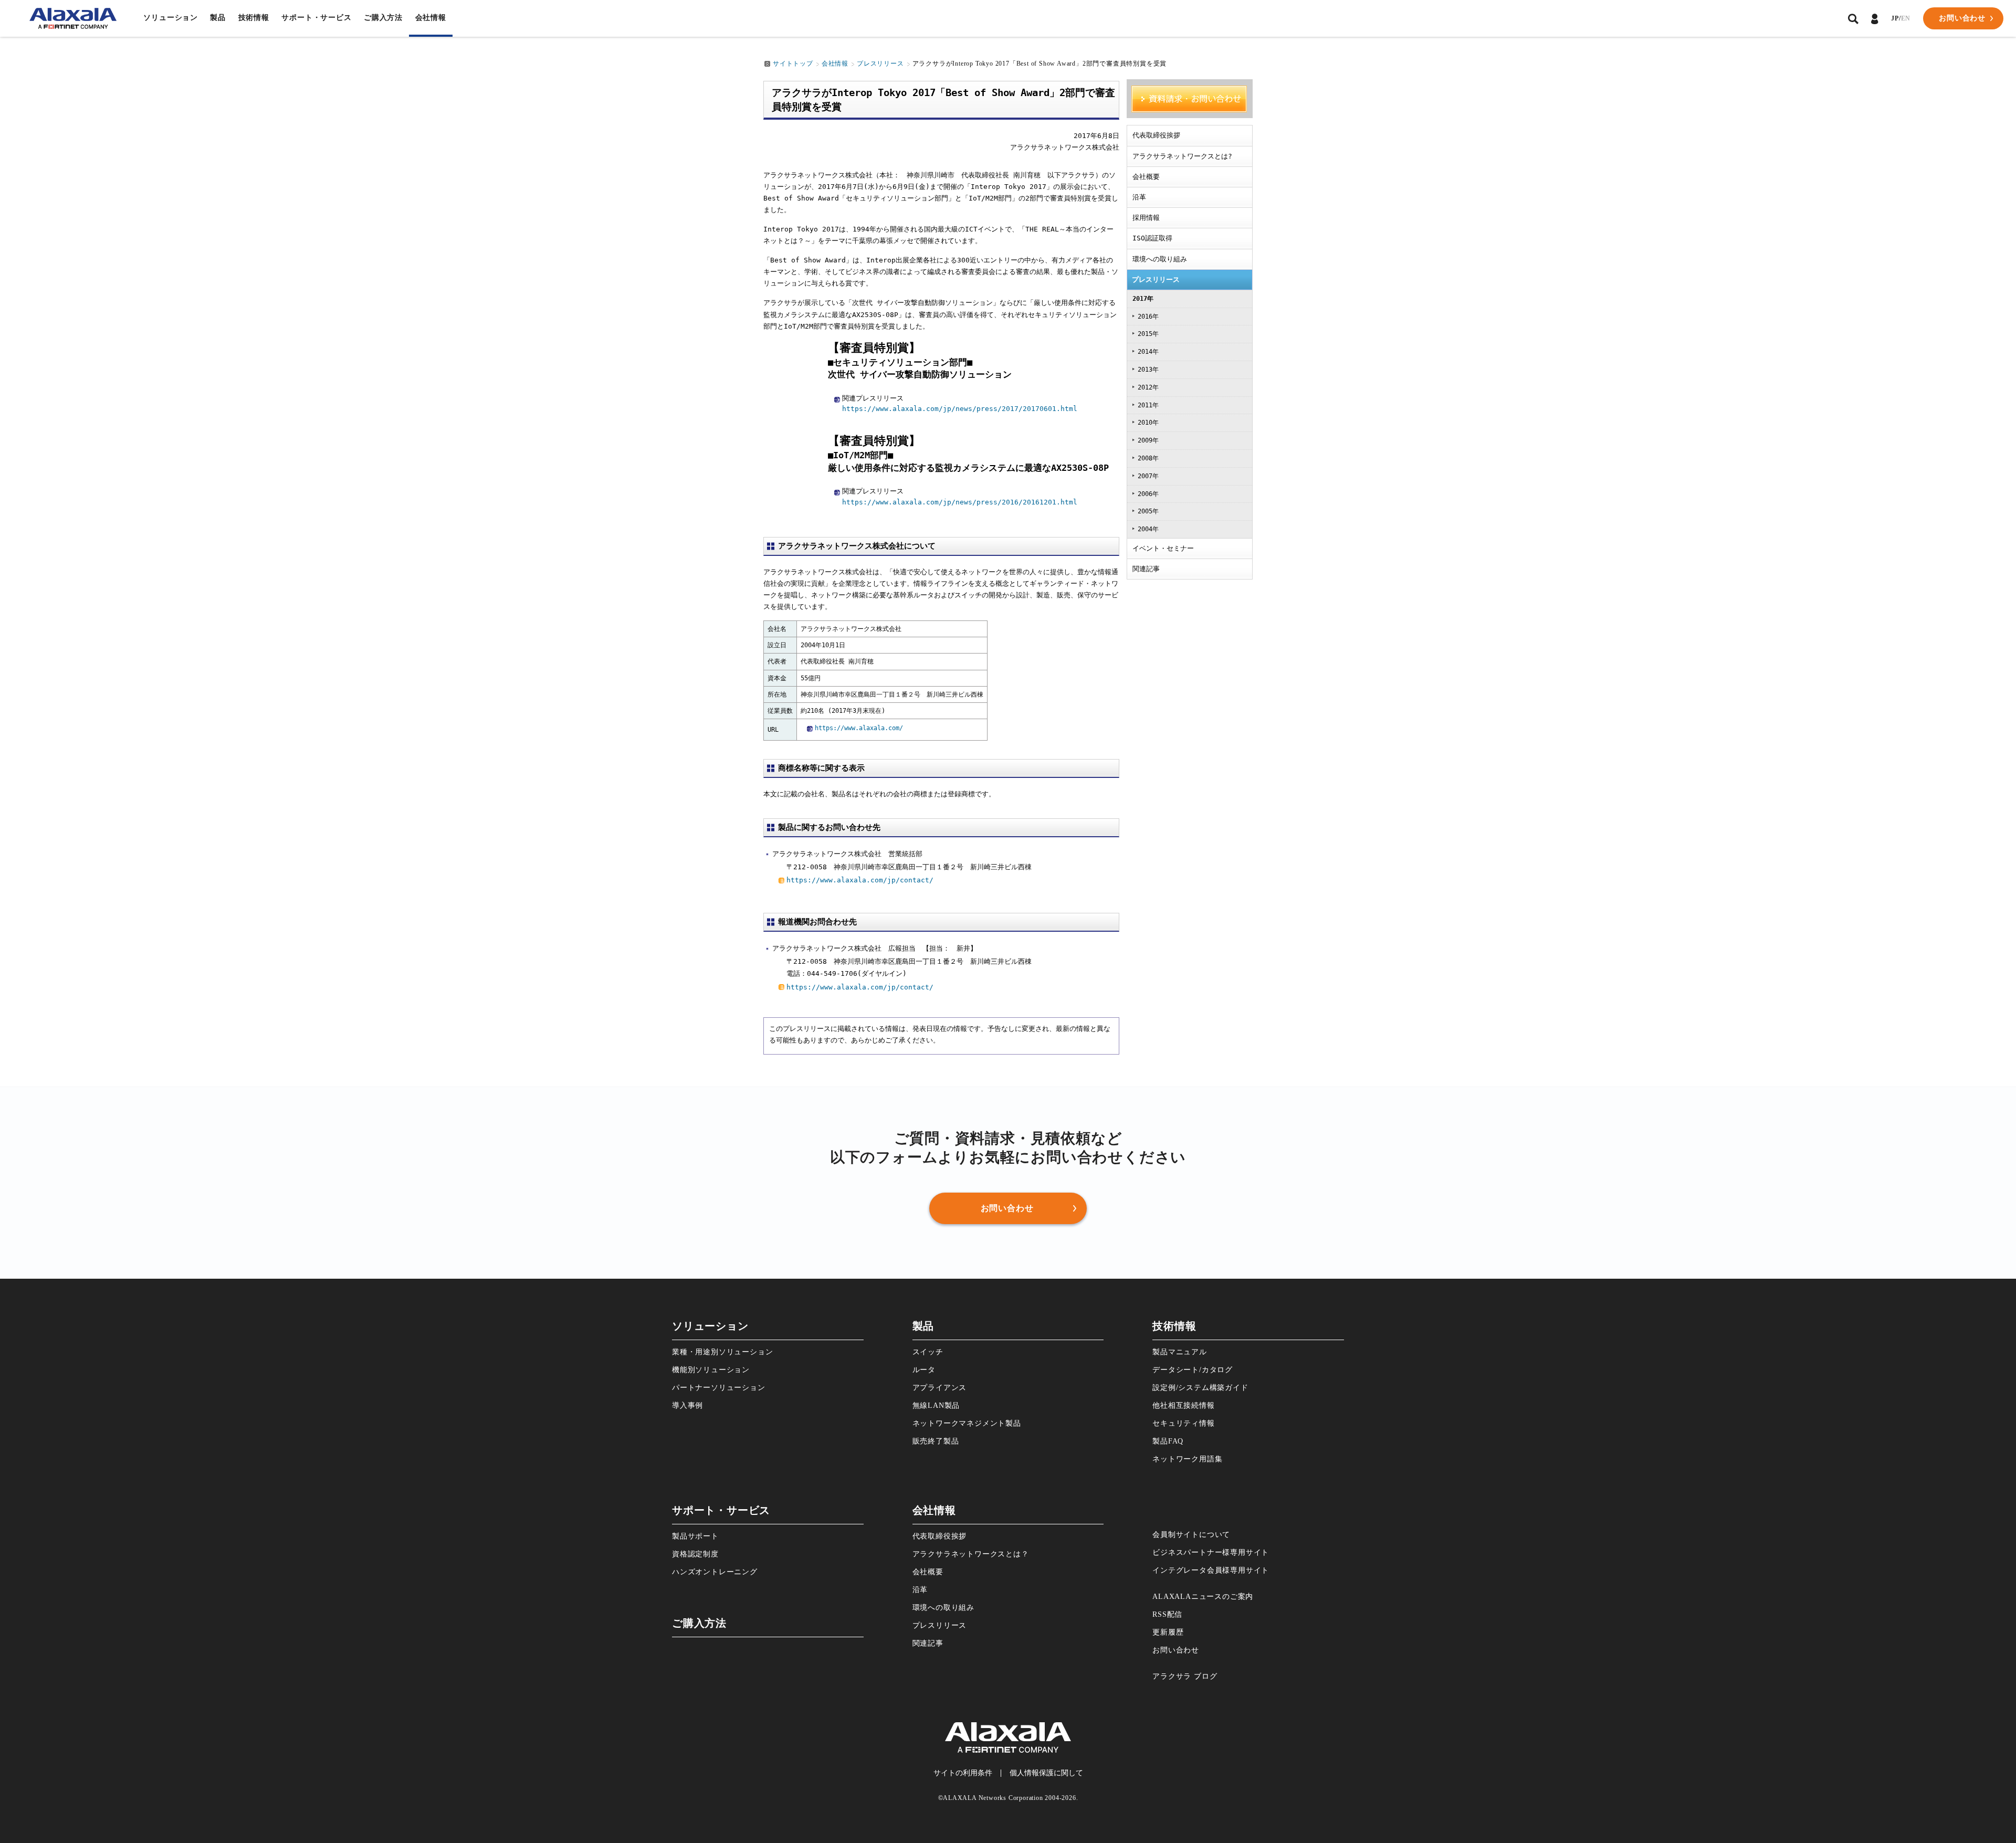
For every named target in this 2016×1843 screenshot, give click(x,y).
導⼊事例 (687, 1405)
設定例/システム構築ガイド (1200, 1388)
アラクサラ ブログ (1185, 1676)
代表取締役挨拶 (1156, 135)
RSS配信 (1167, 1614)
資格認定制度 (695, 1554)
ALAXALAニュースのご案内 (1203, 1597)
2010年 (1148, 423)
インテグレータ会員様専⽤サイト (1211, 1570)
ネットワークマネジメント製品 (967, 1423)
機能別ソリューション (711, 1370)
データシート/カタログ (1193, 1370)
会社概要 (1146, 177)
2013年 (1148, 370)
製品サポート (695, 1536)
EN (1906, 18)
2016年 (1148, 317)
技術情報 (254, 18)
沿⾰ (920, 1590)
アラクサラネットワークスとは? (1182, 156)
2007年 (1148, 476)
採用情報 (1146, 218)
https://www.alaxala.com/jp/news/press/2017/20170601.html (960, 409)
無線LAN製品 (936, 1405)
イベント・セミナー (1163, 548)
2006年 (1148, 494)
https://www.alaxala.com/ (859, 728)
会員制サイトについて (1191, 1535)
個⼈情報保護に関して (1046, 1773)
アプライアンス (940, 1388)
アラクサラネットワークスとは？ (971, 1554)
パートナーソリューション (719, 1388)
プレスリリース (880, 64)
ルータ (924, 1370)
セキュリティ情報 (1183, 1423)
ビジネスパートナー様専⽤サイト (1211, 1552)
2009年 (1148, 440)
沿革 (1139, 197)
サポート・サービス (316, 18)
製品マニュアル (1180, 1352)
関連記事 (1146, 569)
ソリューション (171, 18)
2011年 (1148, 405)
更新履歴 (1168, 1632)
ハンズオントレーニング (715, 1572)
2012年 (1148, 387)
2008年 (1148, 458)
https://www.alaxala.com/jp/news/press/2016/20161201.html (960, 502)
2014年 (1148, 352)
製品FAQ (1168, 1441)
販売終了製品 (936, 1441)
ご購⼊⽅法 (383, 18)
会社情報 (431, 18)
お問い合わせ (1176, 1650)
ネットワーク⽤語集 (1187, 1459)
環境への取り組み (1160, 259)
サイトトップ (793, 64)
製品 (218, 18)
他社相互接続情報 (1183, 1405)
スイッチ (928, 1352)
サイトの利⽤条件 (963, 1773)
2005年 (1148, 511)
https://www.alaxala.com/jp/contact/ (860, 880)
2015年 (1148, 334)
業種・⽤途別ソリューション (722, 1352)
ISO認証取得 (1152, 238)
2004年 (1148, 529)
